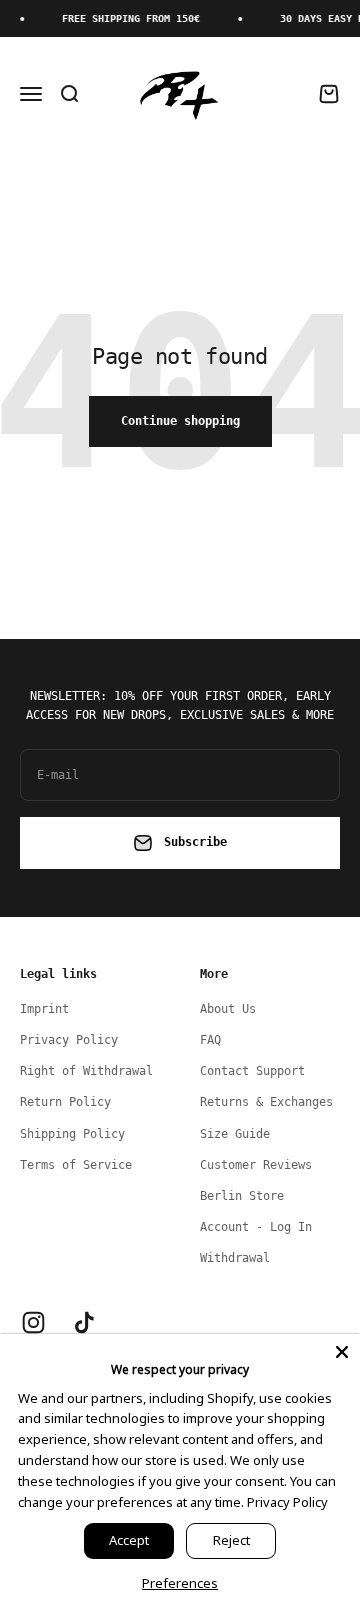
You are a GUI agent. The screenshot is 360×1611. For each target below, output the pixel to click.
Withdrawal (235, 1258)
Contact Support (252, 1071)
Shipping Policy (72, 1134)
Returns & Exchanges (266, 1102)
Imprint (44, 1009)
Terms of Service (76, 1165)
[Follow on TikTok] (84, 1322)
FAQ (210, 1040)
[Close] (342, 1352)
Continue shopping (180, 421)
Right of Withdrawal (86, 1071)
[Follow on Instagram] (33, 1322)
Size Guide (235, 1134)
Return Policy (65, 1102)
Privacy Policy (69, 1040)
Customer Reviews (256, 1165)
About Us (228, 1009)
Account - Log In (256, 1227)
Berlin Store (242, 1196)
